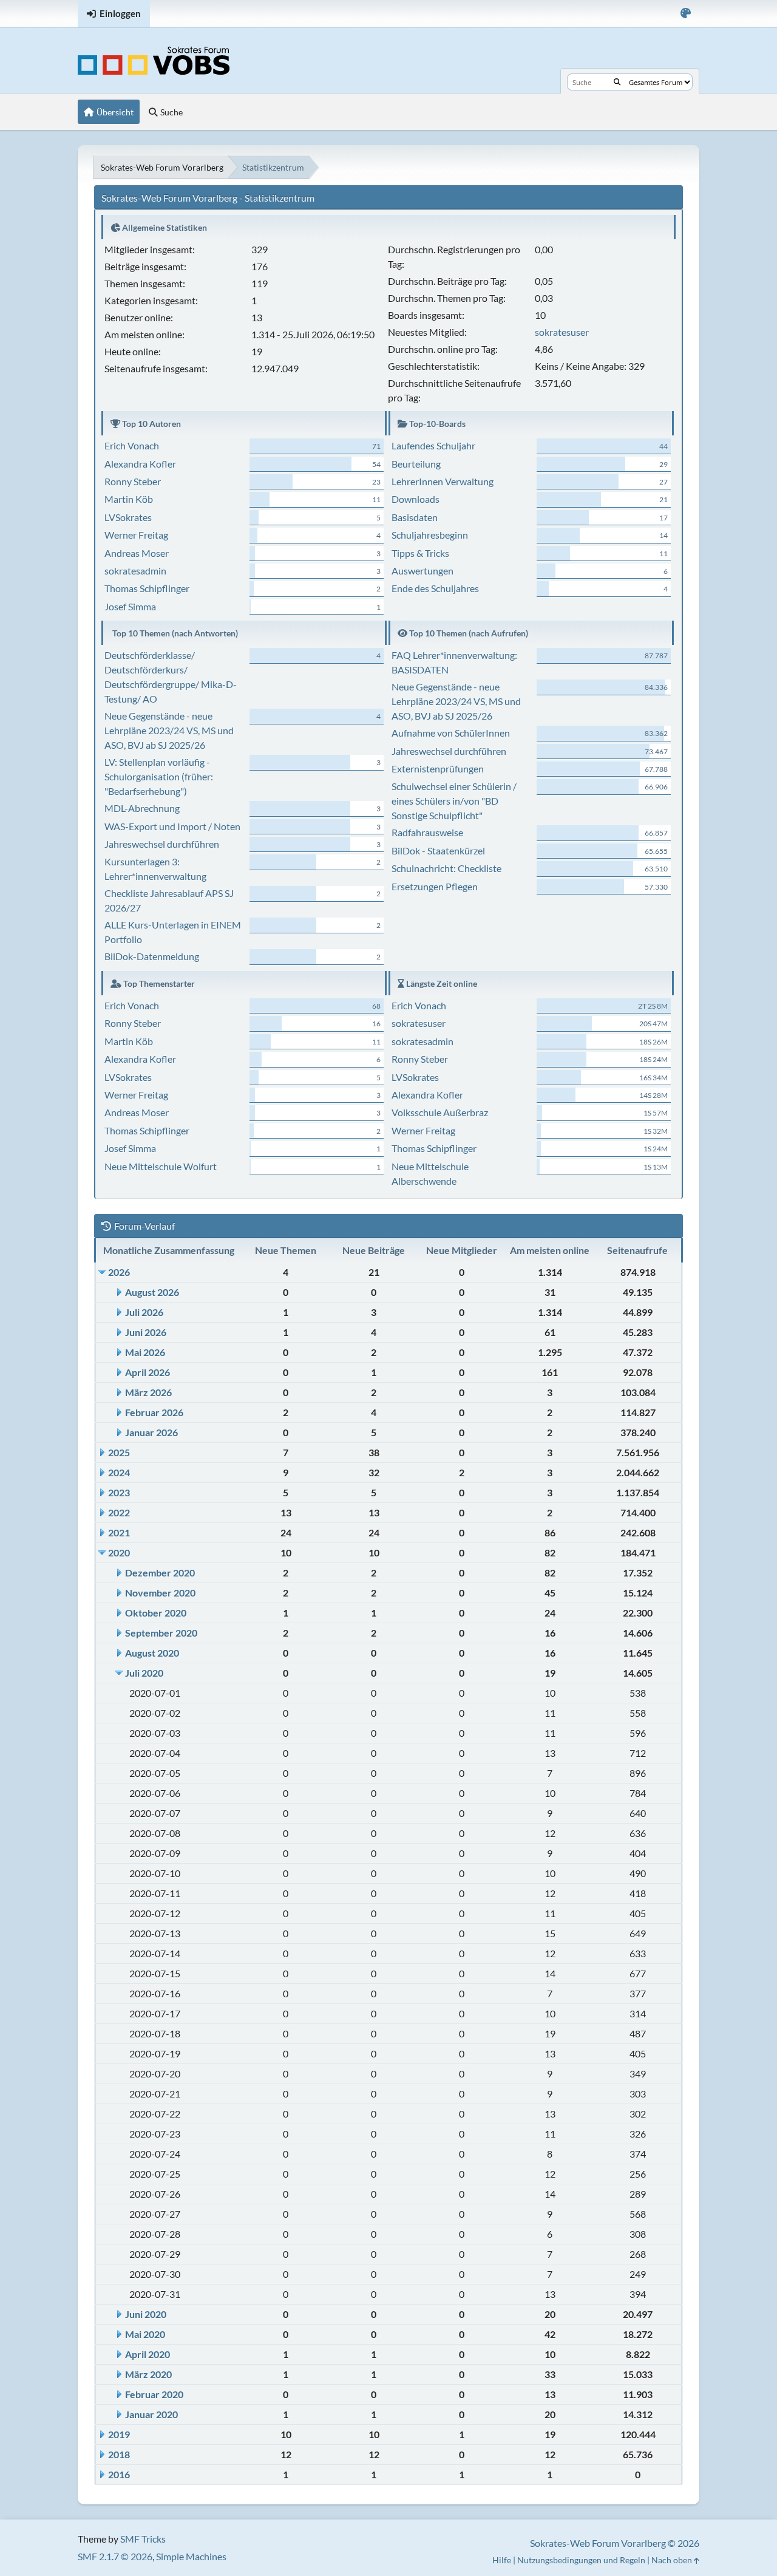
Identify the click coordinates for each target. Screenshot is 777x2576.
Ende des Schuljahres (435, 588)
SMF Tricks (143, 2539)
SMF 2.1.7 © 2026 (115, 2556)
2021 (119, 1532)
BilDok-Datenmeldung (152, 956)
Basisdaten (415, 517)
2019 (119, 2434)
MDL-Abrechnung (142, 808)
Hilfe (502, 2560)
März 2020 (148, 2374)
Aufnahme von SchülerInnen (451, 733)
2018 (119, 2454)
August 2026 (152, 1292)
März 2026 (148, 1392)
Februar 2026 (154, 1412)
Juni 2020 (146, 2314)
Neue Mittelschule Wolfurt (161, 1166)
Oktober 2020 (156, 1613)
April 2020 (148, 2354)
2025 (119, 1452)
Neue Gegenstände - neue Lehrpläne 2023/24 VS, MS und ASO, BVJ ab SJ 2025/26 (169, 730)
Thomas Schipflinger (147, 588)
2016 (119, 2474)
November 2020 (160, 1593)
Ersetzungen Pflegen (435, 886)
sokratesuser (562, 332)
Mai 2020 (145, 2334)
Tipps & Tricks (420, 553)
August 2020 (152, 1653)
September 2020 (161, 1633)
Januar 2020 (151, 2414)
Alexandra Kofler (140, 464)
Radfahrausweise (427, 832)
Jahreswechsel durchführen (162, 844)
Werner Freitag (136, 535)
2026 (119, 1272)
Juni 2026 (146, 1332)
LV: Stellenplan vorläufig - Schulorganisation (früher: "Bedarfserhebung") (159, 776)
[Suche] (617, 82)
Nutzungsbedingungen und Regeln (581, 2560)
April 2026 (148, 1372)
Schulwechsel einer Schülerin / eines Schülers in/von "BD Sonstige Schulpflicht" (454, 801)
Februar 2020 (154, 2394)
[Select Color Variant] (686, 14)
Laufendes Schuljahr (433, 445)
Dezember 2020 (160, 1573)
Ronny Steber (133, 481)
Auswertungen (422, 571)
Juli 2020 (144, 1673)
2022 (119, 1512)
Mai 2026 (145, 1352)
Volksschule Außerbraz (440, 1112)
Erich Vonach (132, 445)
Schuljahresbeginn (430, 535)
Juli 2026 (144, 1312)
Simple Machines (191, 2556)
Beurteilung (416, 464)
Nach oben (673, 2560)
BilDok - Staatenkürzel (438, 850)
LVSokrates (128, 517)
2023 (119, 1492)
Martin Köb (129, 499)
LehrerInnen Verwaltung (443, 481)
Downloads (416, 499)
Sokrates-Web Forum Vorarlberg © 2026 (615, 2543)
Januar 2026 (151, 1432)
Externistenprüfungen (438, 768)
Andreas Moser (137, 553)
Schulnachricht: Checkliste (446, 868)
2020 (119, 1552)
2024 (119, 1472)
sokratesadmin (135, 571)
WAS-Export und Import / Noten (172, 826)
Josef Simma (130, 606)
